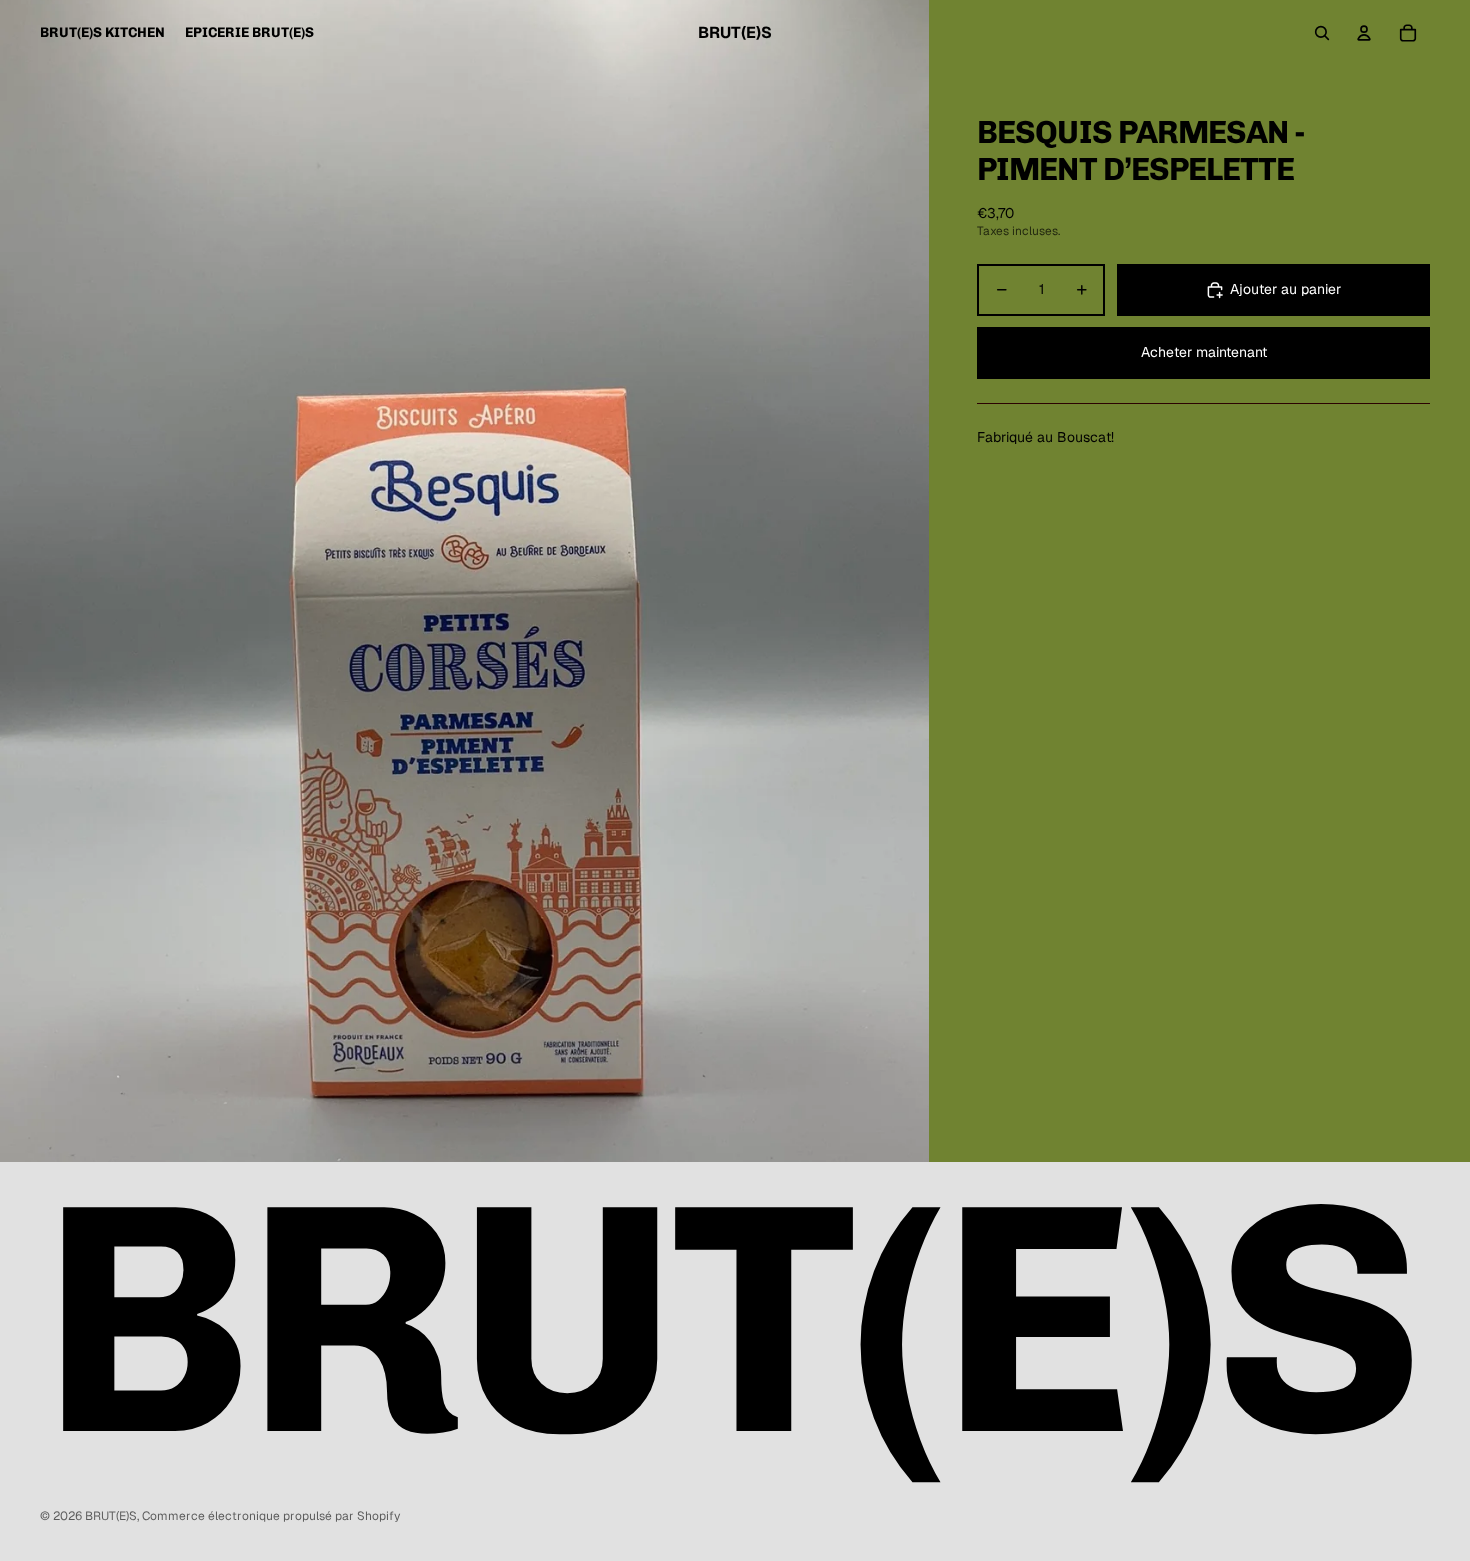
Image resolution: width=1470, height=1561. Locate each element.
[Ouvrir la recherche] (1322, 33)
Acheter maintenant (1204, 353)
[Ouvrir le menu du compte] (1364, 33)
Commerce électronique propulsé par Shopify (271, 1516)
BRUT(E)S (111, 1516)
